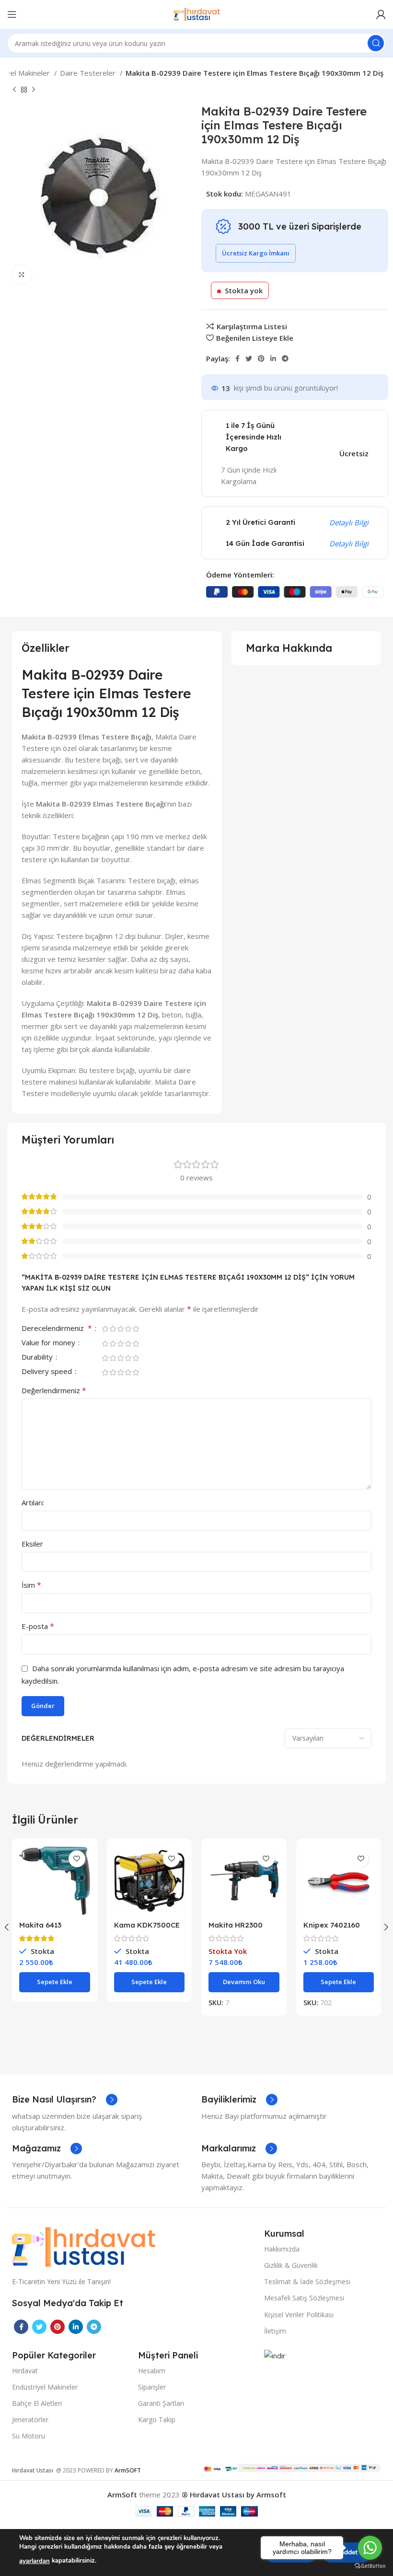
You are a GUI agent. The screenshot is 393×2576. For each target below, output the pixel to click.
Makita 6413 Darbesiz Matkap (50, 1929)
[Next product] (34, 90)
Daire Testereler (89, 73)
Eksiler (32, 1544)
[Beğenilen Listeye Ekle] (77, 1859)
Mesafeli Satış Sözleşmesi (304, 2298)
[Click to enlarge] (22, 275)
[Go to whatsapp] (370, 2548)
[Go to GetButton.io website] (370, 2566)
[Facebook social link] (237, 358)
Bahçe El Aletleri (37, 2403)
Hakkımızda (282, 2249)
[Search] (376, 43)
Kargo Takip (157, 2420)
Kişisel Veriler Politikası (299, 2315)
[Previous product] (14, 90)
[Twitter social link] (249, 358)
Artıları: (33, 1502)
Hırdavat (25, 2371)
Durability (38, 1357)
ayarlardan (35, 2561)
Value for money (49, 1343)
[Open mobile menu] (12, 14)
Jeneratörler (30, 2420)
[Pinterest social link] (261, 358)
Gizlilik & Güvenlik (291, 2265)
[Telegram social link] (285, 358)
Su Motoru (29, 2436)
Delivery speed (48, 1372)
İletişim (275, 2331)
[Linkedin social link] (273, 358)
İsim (31, 1585)
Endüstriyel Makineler (45, 2387)
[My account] (381, 14)
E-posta (38, 1626)
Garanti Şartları (161, 2403)
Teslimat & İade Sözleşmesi (307, 2281)
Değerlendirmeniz (54, 1390)
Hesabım (152, 2371)
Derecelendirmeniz (57, 1329)
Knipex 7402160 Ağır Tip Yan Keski (335, 1929)
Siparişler (152, 2387)
